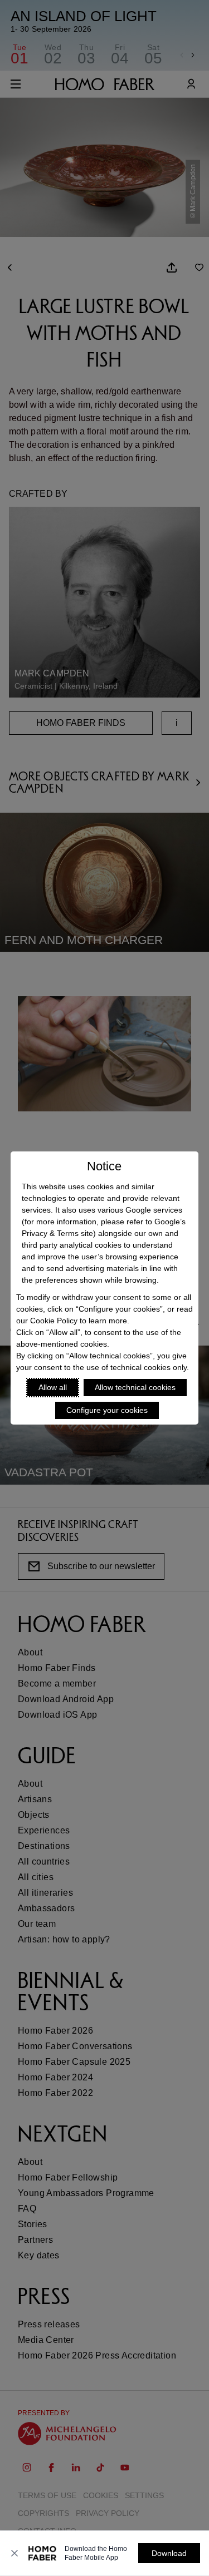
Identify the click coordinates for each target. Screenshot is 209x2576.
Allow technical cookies (135, 1387)
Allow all (53, 1387)
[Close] (14, 2553)
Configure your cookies (107, 1410)
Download (169, 2553)
